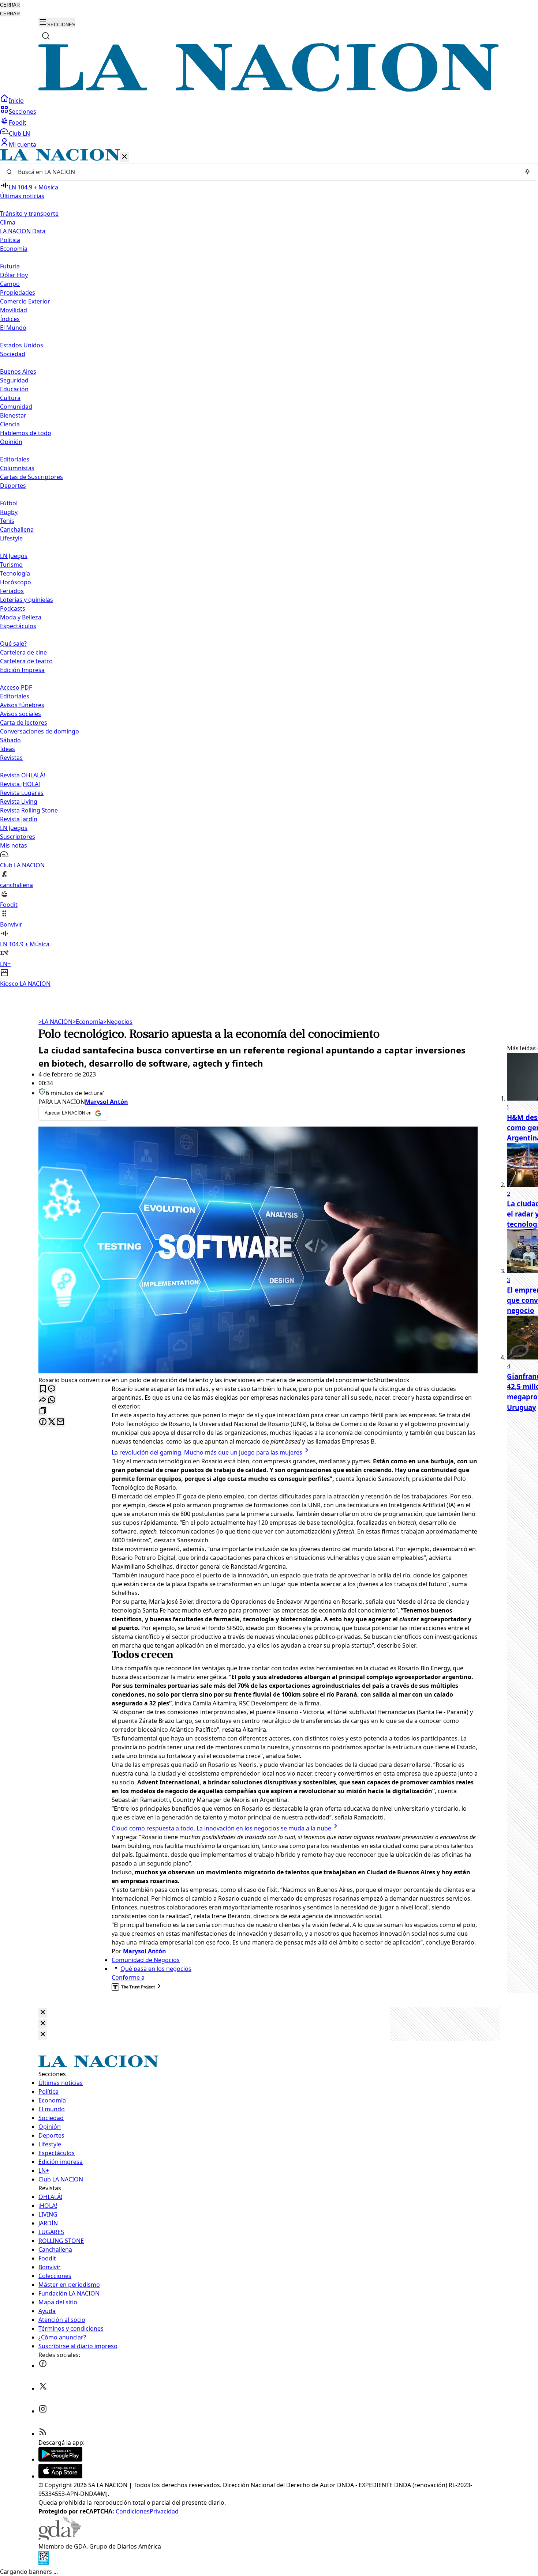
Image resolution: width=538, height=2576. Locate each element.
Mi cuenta (23, 144)
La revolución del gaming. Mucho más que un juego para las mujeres (207, 1452)
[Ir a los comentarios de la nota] (52, 1389)
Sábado (10, 740)
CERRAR (10, 5)
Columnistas (17, 468)
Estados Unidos (22, 345)
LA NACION (55, 1022)
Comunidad (16, 407)
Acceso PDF (16, 687)
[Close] (43, 2013)
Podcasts (13, 608)
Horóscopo (16, 582)
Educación (14, 389)
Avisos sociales (20, 714)
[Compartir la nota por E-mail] (60, 1422)
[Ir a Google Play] (60, 2459)
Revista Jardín (19, 819)
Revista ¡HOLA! (20, 784)
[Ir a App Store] (60, 2476)
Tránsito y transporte (29, 214)
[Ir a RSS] (43, 2434)
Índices (10, 319)
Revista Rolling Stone (29, 810)
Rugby (9, 512)
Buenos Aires (18, 371)
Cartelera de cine (23, 652)
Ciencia (10, 424)
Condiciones (133, 2511)
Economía (88, 1022)
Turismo (11, 565)
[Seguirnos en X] (43, 2388)
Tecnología (15, 573)
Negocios (118, 1022)
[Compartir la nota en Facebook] (43, 1422)
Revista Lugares (22, 793)
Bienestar (13, 415)
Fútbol (9, 503)
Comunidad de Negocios (146, 1960)
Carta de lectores (24, 723)
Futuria (10, 266)
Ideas (8, 749)
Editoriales (15, 459)
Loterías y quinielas (27, 600)
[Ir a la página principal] (269, 90)
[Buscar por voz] (527, 172)
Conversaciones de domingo (40, 731)
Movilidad (14, 310)
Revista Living (19, 802)
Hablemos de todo (26, 433)
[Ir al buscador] (46, 36)
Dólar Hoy (14, 275)
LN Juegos (14, 556)
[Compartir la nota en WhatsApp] (52, 1400)
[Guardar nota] (43, 1389)
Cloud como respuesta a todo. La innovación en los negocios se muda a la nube (221, 1828)
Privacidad (164, 2511)
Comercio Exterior (25, 301)
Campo (10, 284)
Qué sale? (13, 644)
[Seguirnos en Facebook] (43, 2366)
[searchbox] (266, 172)
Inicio (16, 101)
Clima (8, 222)
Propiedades (18, 293)
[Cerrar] (124, 157)
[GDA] (60, 2538)
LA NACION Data (23, 231)
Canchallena (17, 529)
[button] (269, 568)
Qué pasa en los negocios (156, 1969)
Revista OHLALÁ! (23, 775)
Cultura (10, 398)
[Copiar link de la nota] (43, 1411)
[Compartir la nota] (43, 1400)
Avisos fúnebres (22, 705)
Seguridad (14, 380)
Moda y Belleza (21, 617)
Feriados (12, 591)
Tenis (7, 521)
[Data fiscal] (44, 2563)
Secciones (23, 112)
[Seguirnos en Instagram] (43, 2411)
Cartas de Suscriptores (31, 477)
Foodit (18, 122)
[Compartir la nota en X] (52, 1422)
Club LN (19, 133)
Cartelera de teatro (26, 661)
